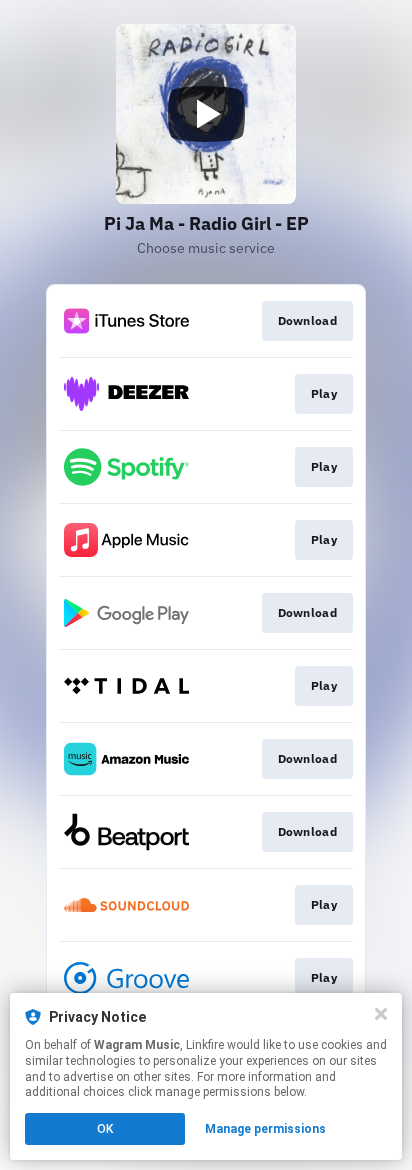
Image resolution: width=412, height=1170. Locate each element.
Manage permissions (265, 1129)
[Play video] (206, 114)
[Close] (381, 1014)
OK (105, 1129)
